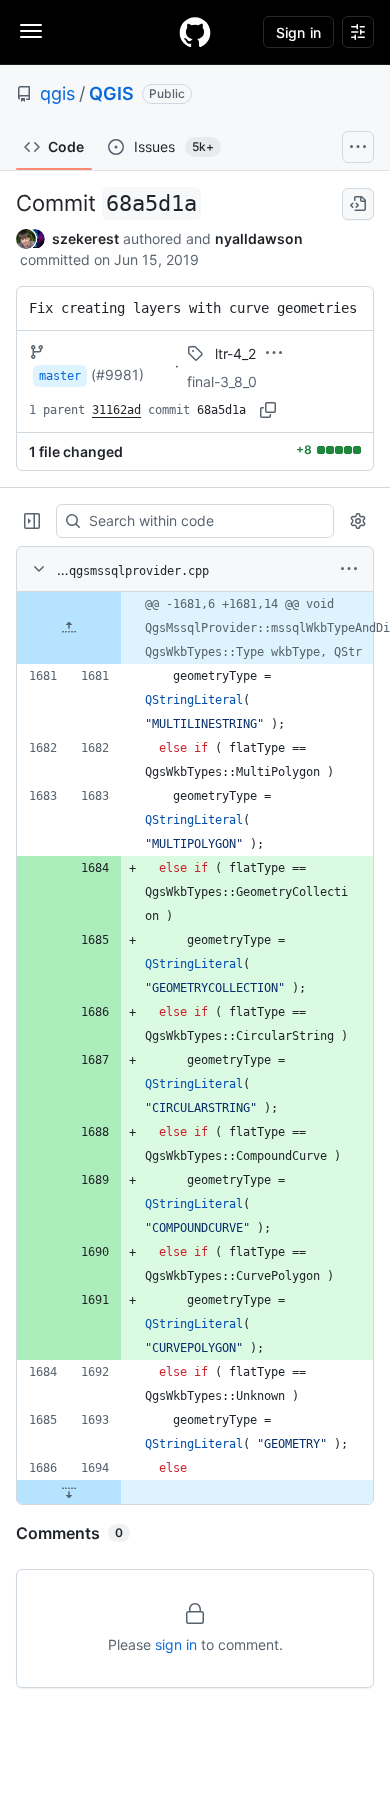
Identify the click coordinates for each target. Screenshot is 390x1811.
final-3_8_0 (222, 381)
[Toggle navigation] (31, 31)
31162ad (116, 410)
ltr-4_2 (235, 353)
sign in (176, 1644)
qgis (57, 93)
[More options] (349, 569)
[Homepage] (195, 32)
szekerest (85, 238)
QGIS (111, 93)
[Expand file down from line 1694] (69, 1492)
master (60, 376)
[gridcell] (195, 628)
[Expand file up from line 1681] (69, 628)
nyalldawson (259, 238)
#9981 (117, 374)
